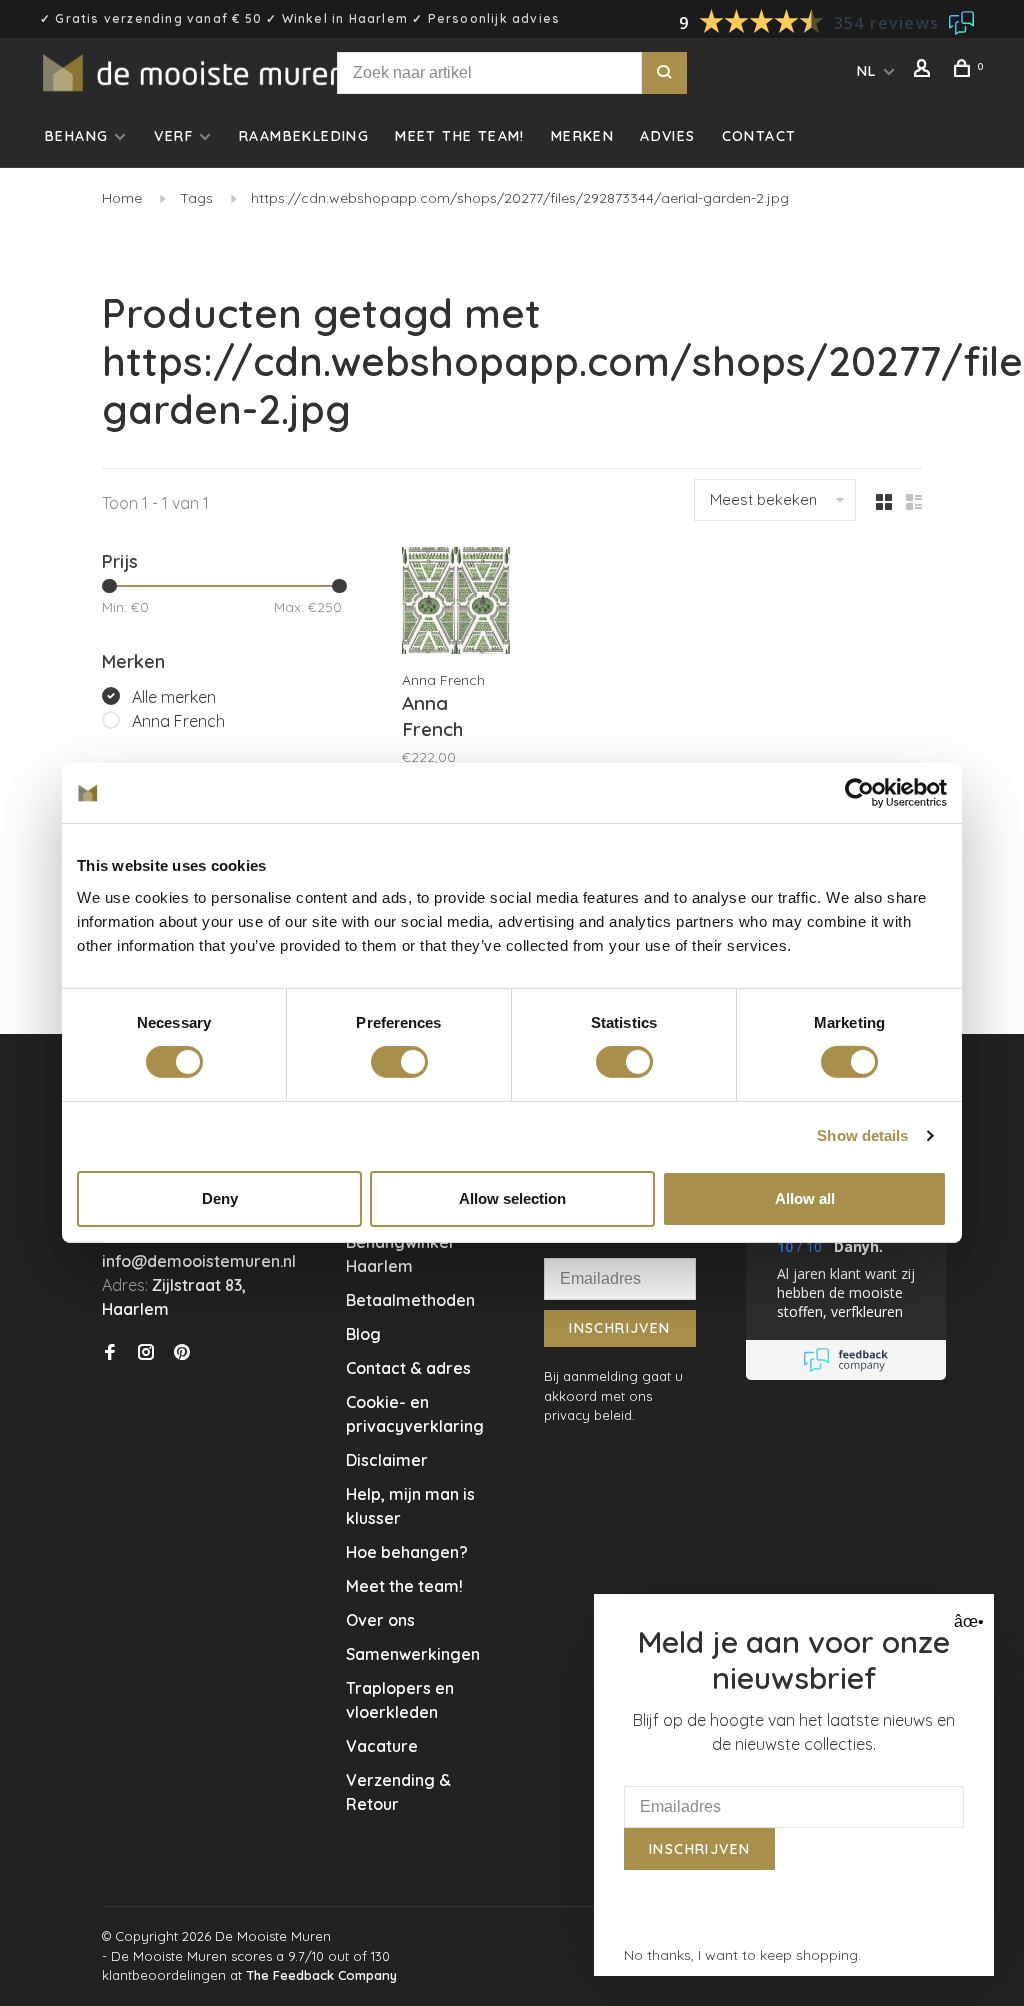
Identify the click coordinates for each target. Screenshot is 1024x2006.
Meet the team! (460, 136)
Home (122, 198)
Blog (363, 1334)
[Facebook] (110, 1353)
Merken (582, 136)
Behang (76, 136)
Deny (220, 1198)
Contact (759, 136)
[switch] (399, 1062)
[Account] (925, 71)
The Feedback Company (321, 1975)
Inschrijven (619, 1328)
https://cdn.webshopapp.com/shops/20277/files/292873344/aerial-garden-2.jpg (520, 198)
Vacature (382, 1746)
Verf (173, 136)
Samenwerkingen (413, 1654)
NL (867, 71)
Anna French (178, 721)
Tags (196, 198)
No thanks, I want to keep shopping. (742, 1955)
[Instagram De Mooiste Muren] (146, 1353)
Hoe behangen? (407, 1552)
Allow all (805, 1198)
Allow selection (512, 1198)
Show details (862, 1135)
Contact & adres (408, 1368)
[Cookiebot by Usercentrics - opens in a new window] (859, 793)
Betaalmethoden (410, 1300)
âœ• (966, 1621)
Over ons (380, 1620)
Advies (667, 136)
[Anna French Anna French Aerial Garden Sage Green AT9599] (455, 603)
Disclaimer (387, 1460)
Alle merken (174, 697)
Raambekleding (304, 136)
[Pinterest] (182, 1353)
